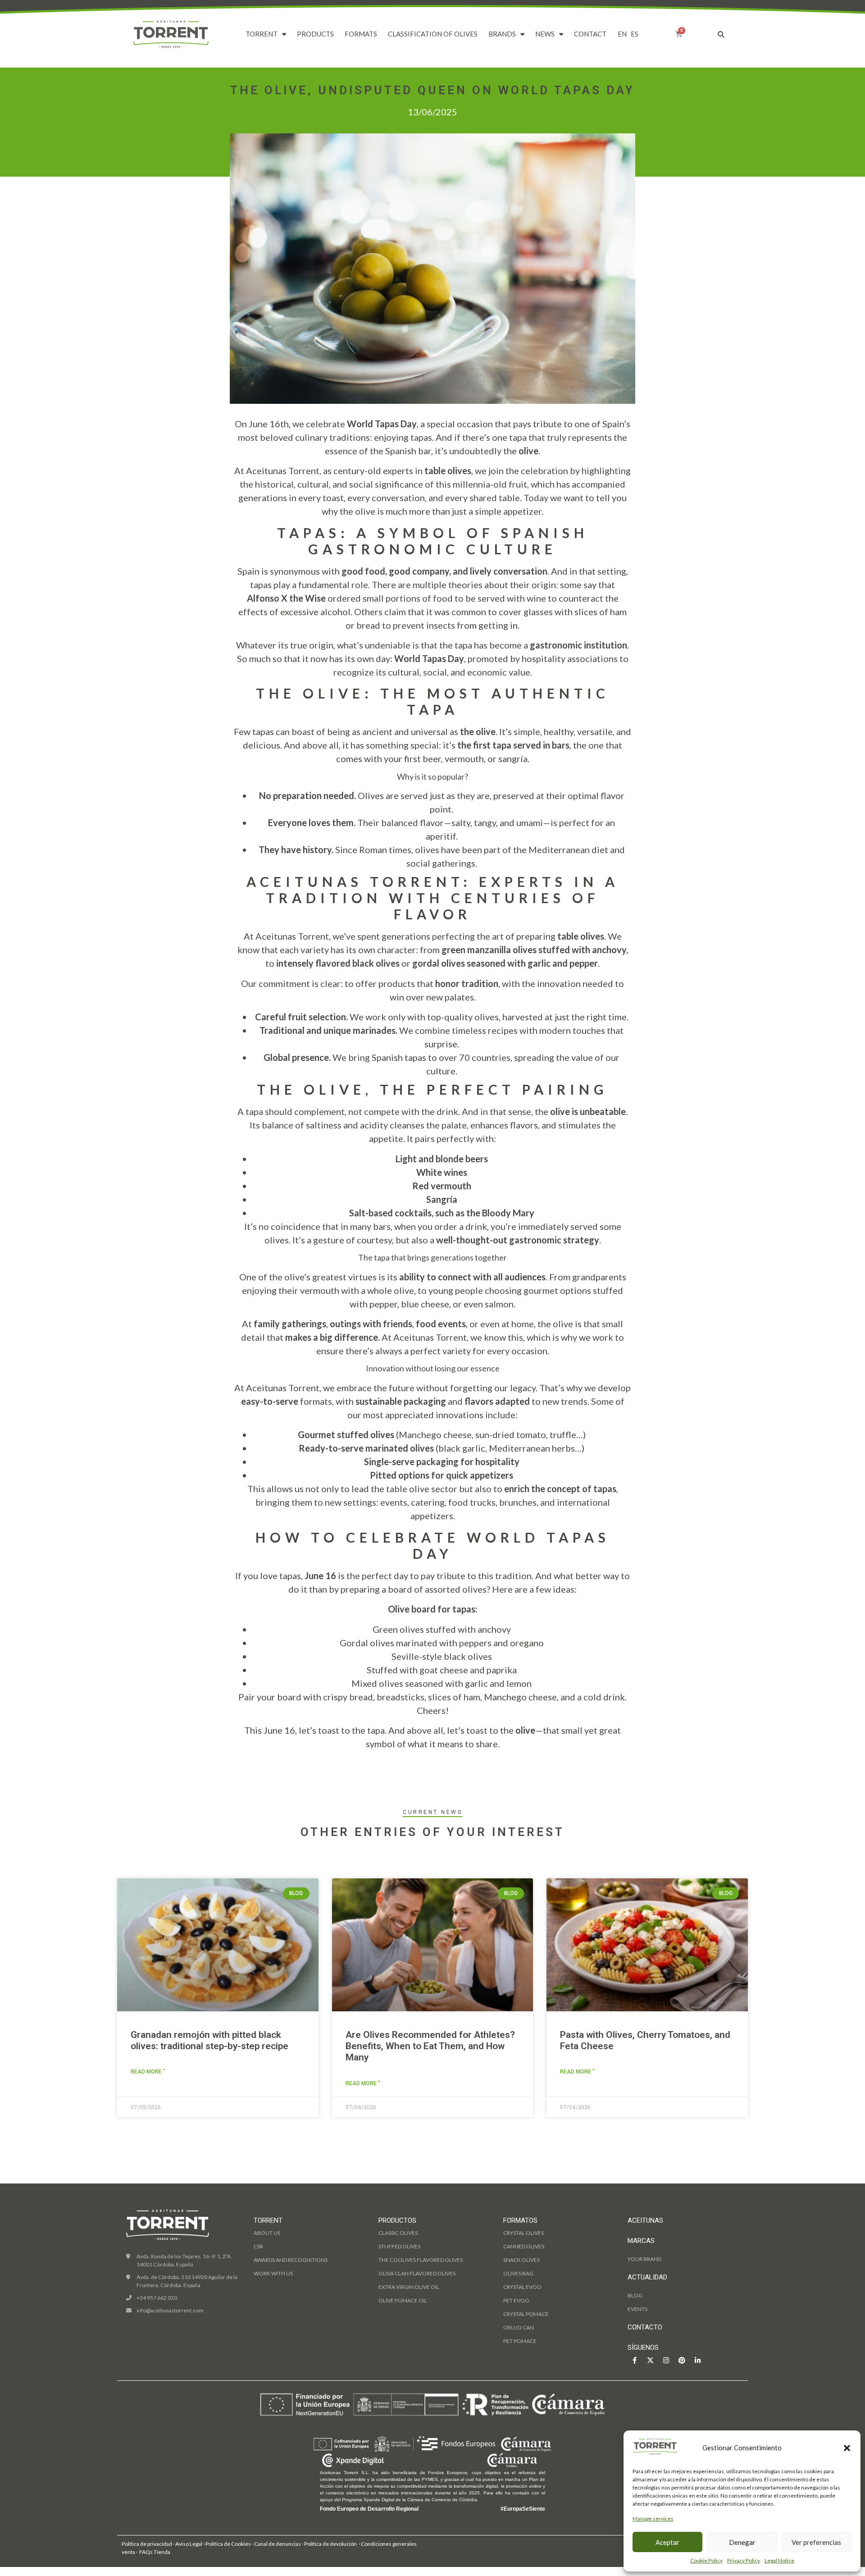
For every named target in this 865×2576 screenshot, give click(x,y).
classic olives (398, 2233)
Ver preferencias (816, 2542)
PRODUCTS (315, 34)
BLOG (635, 2295)
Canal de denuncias (278, 2544)
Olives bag (518, 2273)
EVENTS (637, 2309)
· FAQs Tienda (153, 2552)
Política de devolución (330, 2544)
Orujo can (519, 2327)
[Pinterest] (682, 2360)
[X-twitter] (650, 2360)
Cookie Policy (706, 2560)
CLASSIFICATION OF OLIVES (433, 34)
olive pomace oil (403, 2300)
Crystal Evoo (522, 2287)
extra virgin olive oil (409, 2287)
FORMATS (361, 34)
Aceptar (667, 2542)
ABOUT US (267, 2233)
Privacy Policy (744, 2560)
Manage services (653, 2519)
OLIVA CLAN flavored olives (417, 2273)
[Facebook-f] (634, 2360)
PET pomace (520, 2341)
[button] (847, 2448)
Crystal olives (524, 2233)
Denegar (742, 2542)
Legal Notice (779, 2560)
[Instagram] (666, 2360)
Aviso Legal (189, 2544)
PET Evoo (516, 2300)
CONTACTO (645, 2327)
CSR (258, 2246)
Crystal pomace (526, 2314)
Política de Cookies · (230, 2544)
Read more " (148, 2072)
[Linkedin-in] (697, 2360)
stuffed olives (399, 2246)
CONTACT (590, 34)
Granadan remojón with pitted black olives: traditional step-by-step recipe (209, 2040)
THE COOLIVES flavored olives (421, 2260)
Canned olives (524, 2246)
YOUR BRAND (644, 2259)
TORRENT (262, 34)
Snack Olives (521, 2260)
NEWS (545, 34)
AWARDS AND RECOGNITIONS (291, 2260)
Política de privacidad (147, 2544)
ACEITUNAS (645, 2220)
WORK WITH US (273, 2273)
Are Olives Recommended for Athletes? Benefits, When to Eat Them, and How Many (430, 2046)
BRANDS (502, 34)
